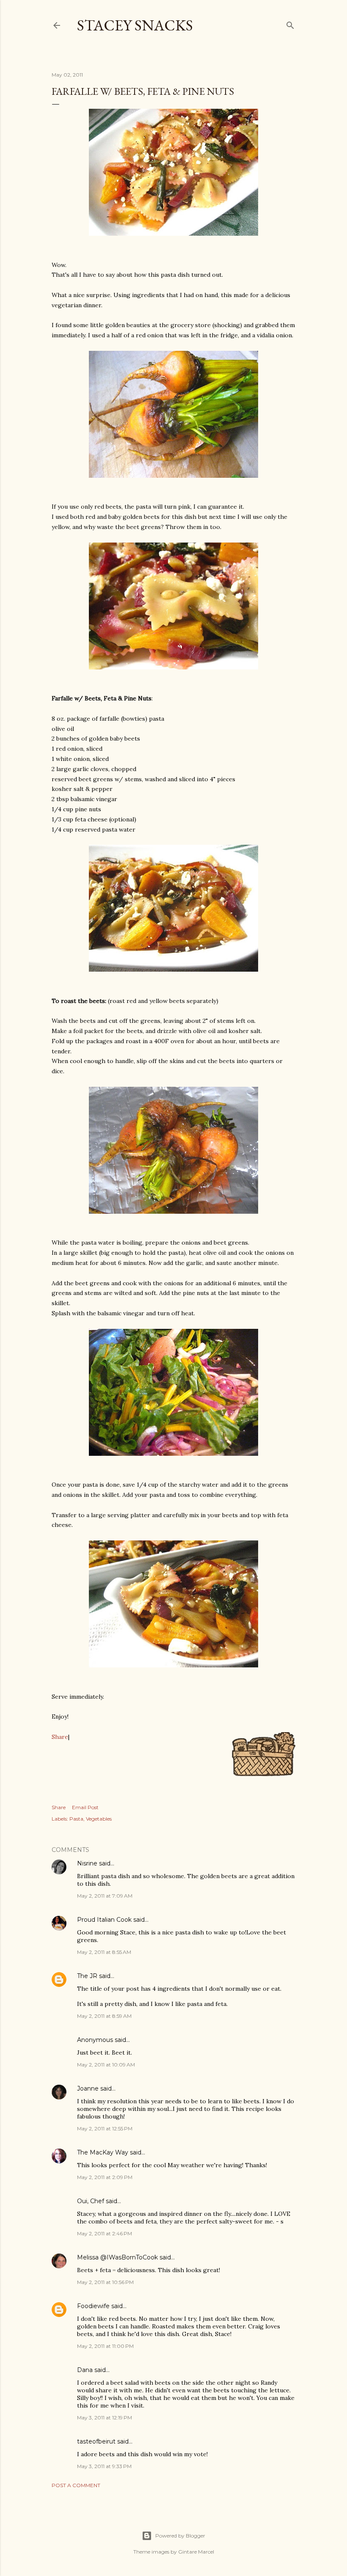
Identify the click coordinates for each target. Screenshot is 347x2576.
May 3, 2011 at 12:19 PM (105, 2418)
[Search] (290, 23)
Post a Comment (76, 2485)
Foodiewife (93, 2306)
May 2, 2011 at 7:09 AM (105, 1896)
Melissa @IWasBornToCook (117, 2257)
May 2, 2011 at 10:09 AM (106, 2065)
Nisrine (87, 1863)
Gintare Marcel (196, 2552)
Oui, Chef (91, 2201)
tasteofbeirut (96, 2441)
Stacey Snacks (135, 25)
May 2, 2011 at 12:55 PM (105, 2128)
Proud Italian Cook (104, 1920)
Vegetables (99, 1819)
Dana (85, 2370)
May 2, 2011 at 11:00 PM (105, 2346)
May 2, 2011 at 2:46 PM (105, 2233)
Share (60, 1737)
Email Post (85, 1807)
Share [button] (59, 1807)
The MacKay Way (103, 2152)
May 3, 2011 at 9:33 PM (104, 2466)
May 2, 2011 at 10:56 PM (105, 2282)
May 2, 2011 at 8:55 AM (104, 1952)
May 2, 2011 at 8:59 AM (104, 2016)
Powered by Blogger (180, 2536)
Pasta (76, 1819)
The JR (87, 1976)
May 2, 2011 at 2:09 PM (105, 2177)
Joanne (88, 2088)
